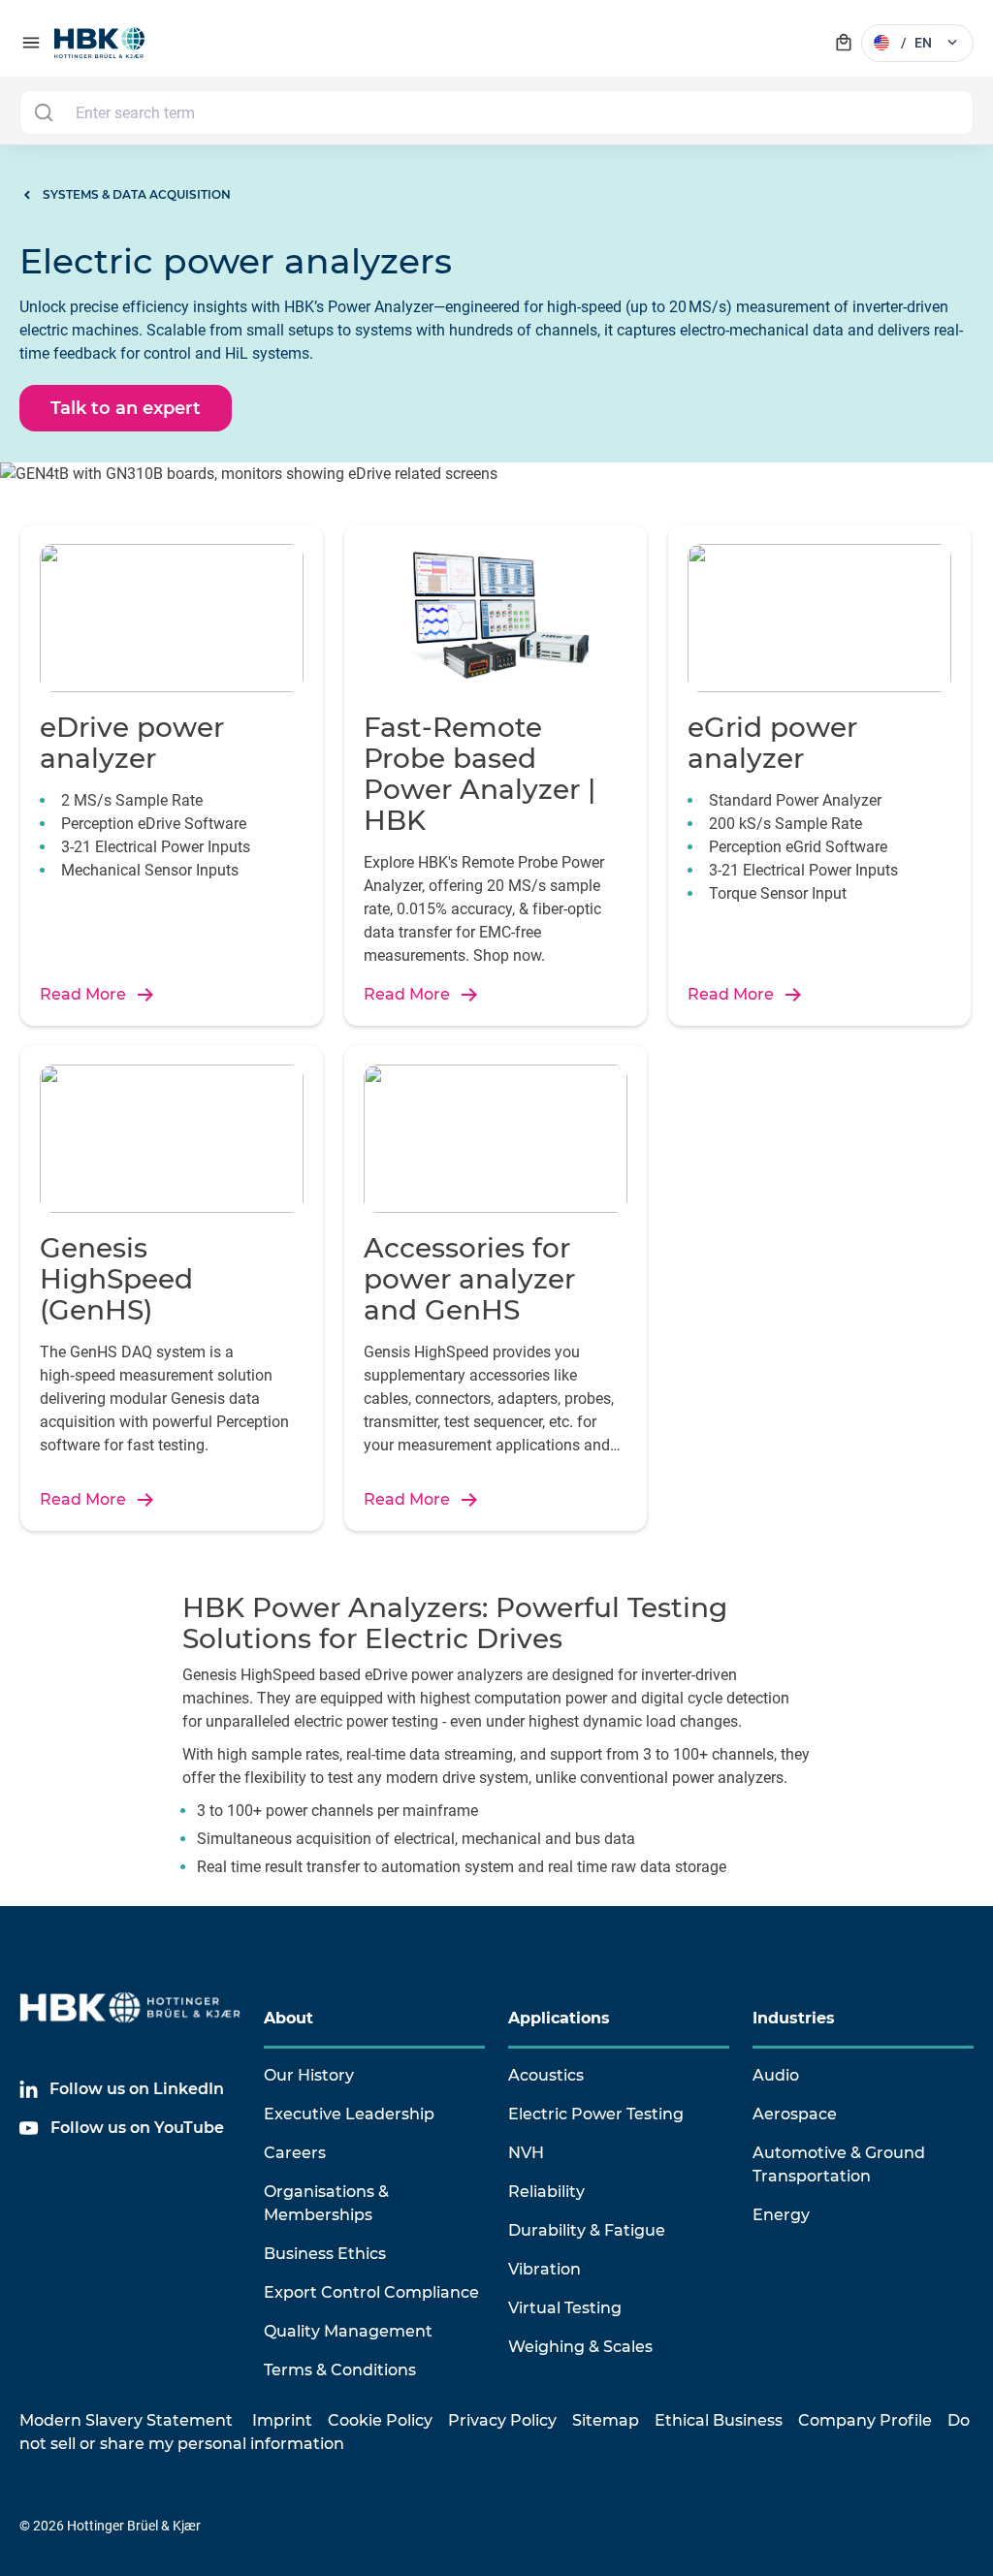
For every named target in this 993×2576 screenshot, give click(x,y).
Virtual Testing (565, 2308)
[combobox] (496, 112)
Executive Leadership (349, 2114)
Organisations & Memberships (326, 2203)
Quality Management (348, 2331)
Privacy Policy (502, 2420)
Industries (794, 2018)
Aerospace (795, 2114)
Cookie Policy (380, 2420)
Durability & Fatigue (587, 2230)
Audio (776, 2075)
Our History (309, 2075)
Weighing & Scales (580, 2347)
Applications (559, 2018)
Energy (781, 2215)
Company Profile (865, 2420)
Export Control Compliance (371, 2292)
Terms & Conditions (340, 2370)
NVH (526, 2153)
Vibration (545, 2269)
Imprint (282, 2420)
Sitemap (606, 2420)
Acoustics (546, 2075)
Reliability (546, 2192)
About (288, 2018)
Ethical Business (719, 2420)
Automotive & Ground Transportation (839, 2164)
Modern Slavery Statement (126, 2420)
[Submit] (43, 112)
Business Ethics (325, 2254)
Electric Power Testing (596, 2114)
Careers (295, 2153)
